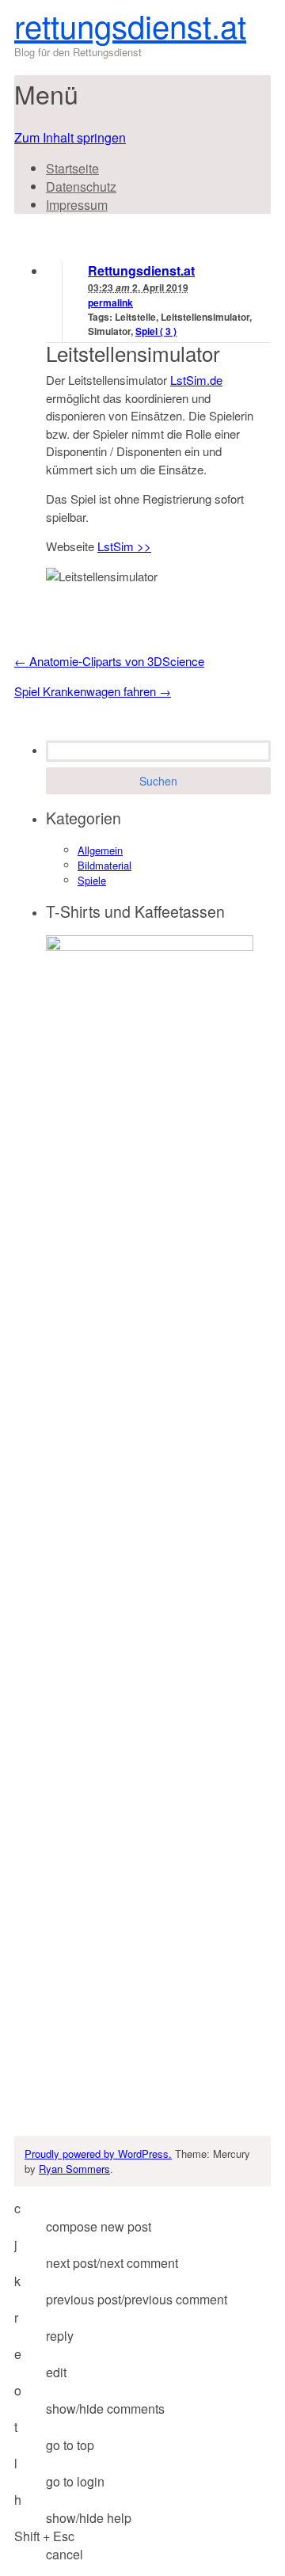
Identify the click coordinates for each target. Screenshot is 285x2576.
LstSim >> (124, 546)
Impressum (77, 205)
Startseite (72, 168)
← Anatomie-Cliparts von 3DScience (109, 661)
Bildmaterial (104, 865)
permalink (110, 302)
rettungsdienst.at (130, 25)
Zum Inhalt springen (70, 137)
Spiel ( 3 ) (156, 331)
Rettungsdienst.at (141, 270)
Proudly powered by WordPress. (98, 2154)
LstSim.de (196, 380)
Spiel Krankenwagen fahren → (93, 691)
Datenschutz (81, 186)
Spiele (92, 880)
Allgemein (100, 850)
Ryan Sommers (74, 2169)
